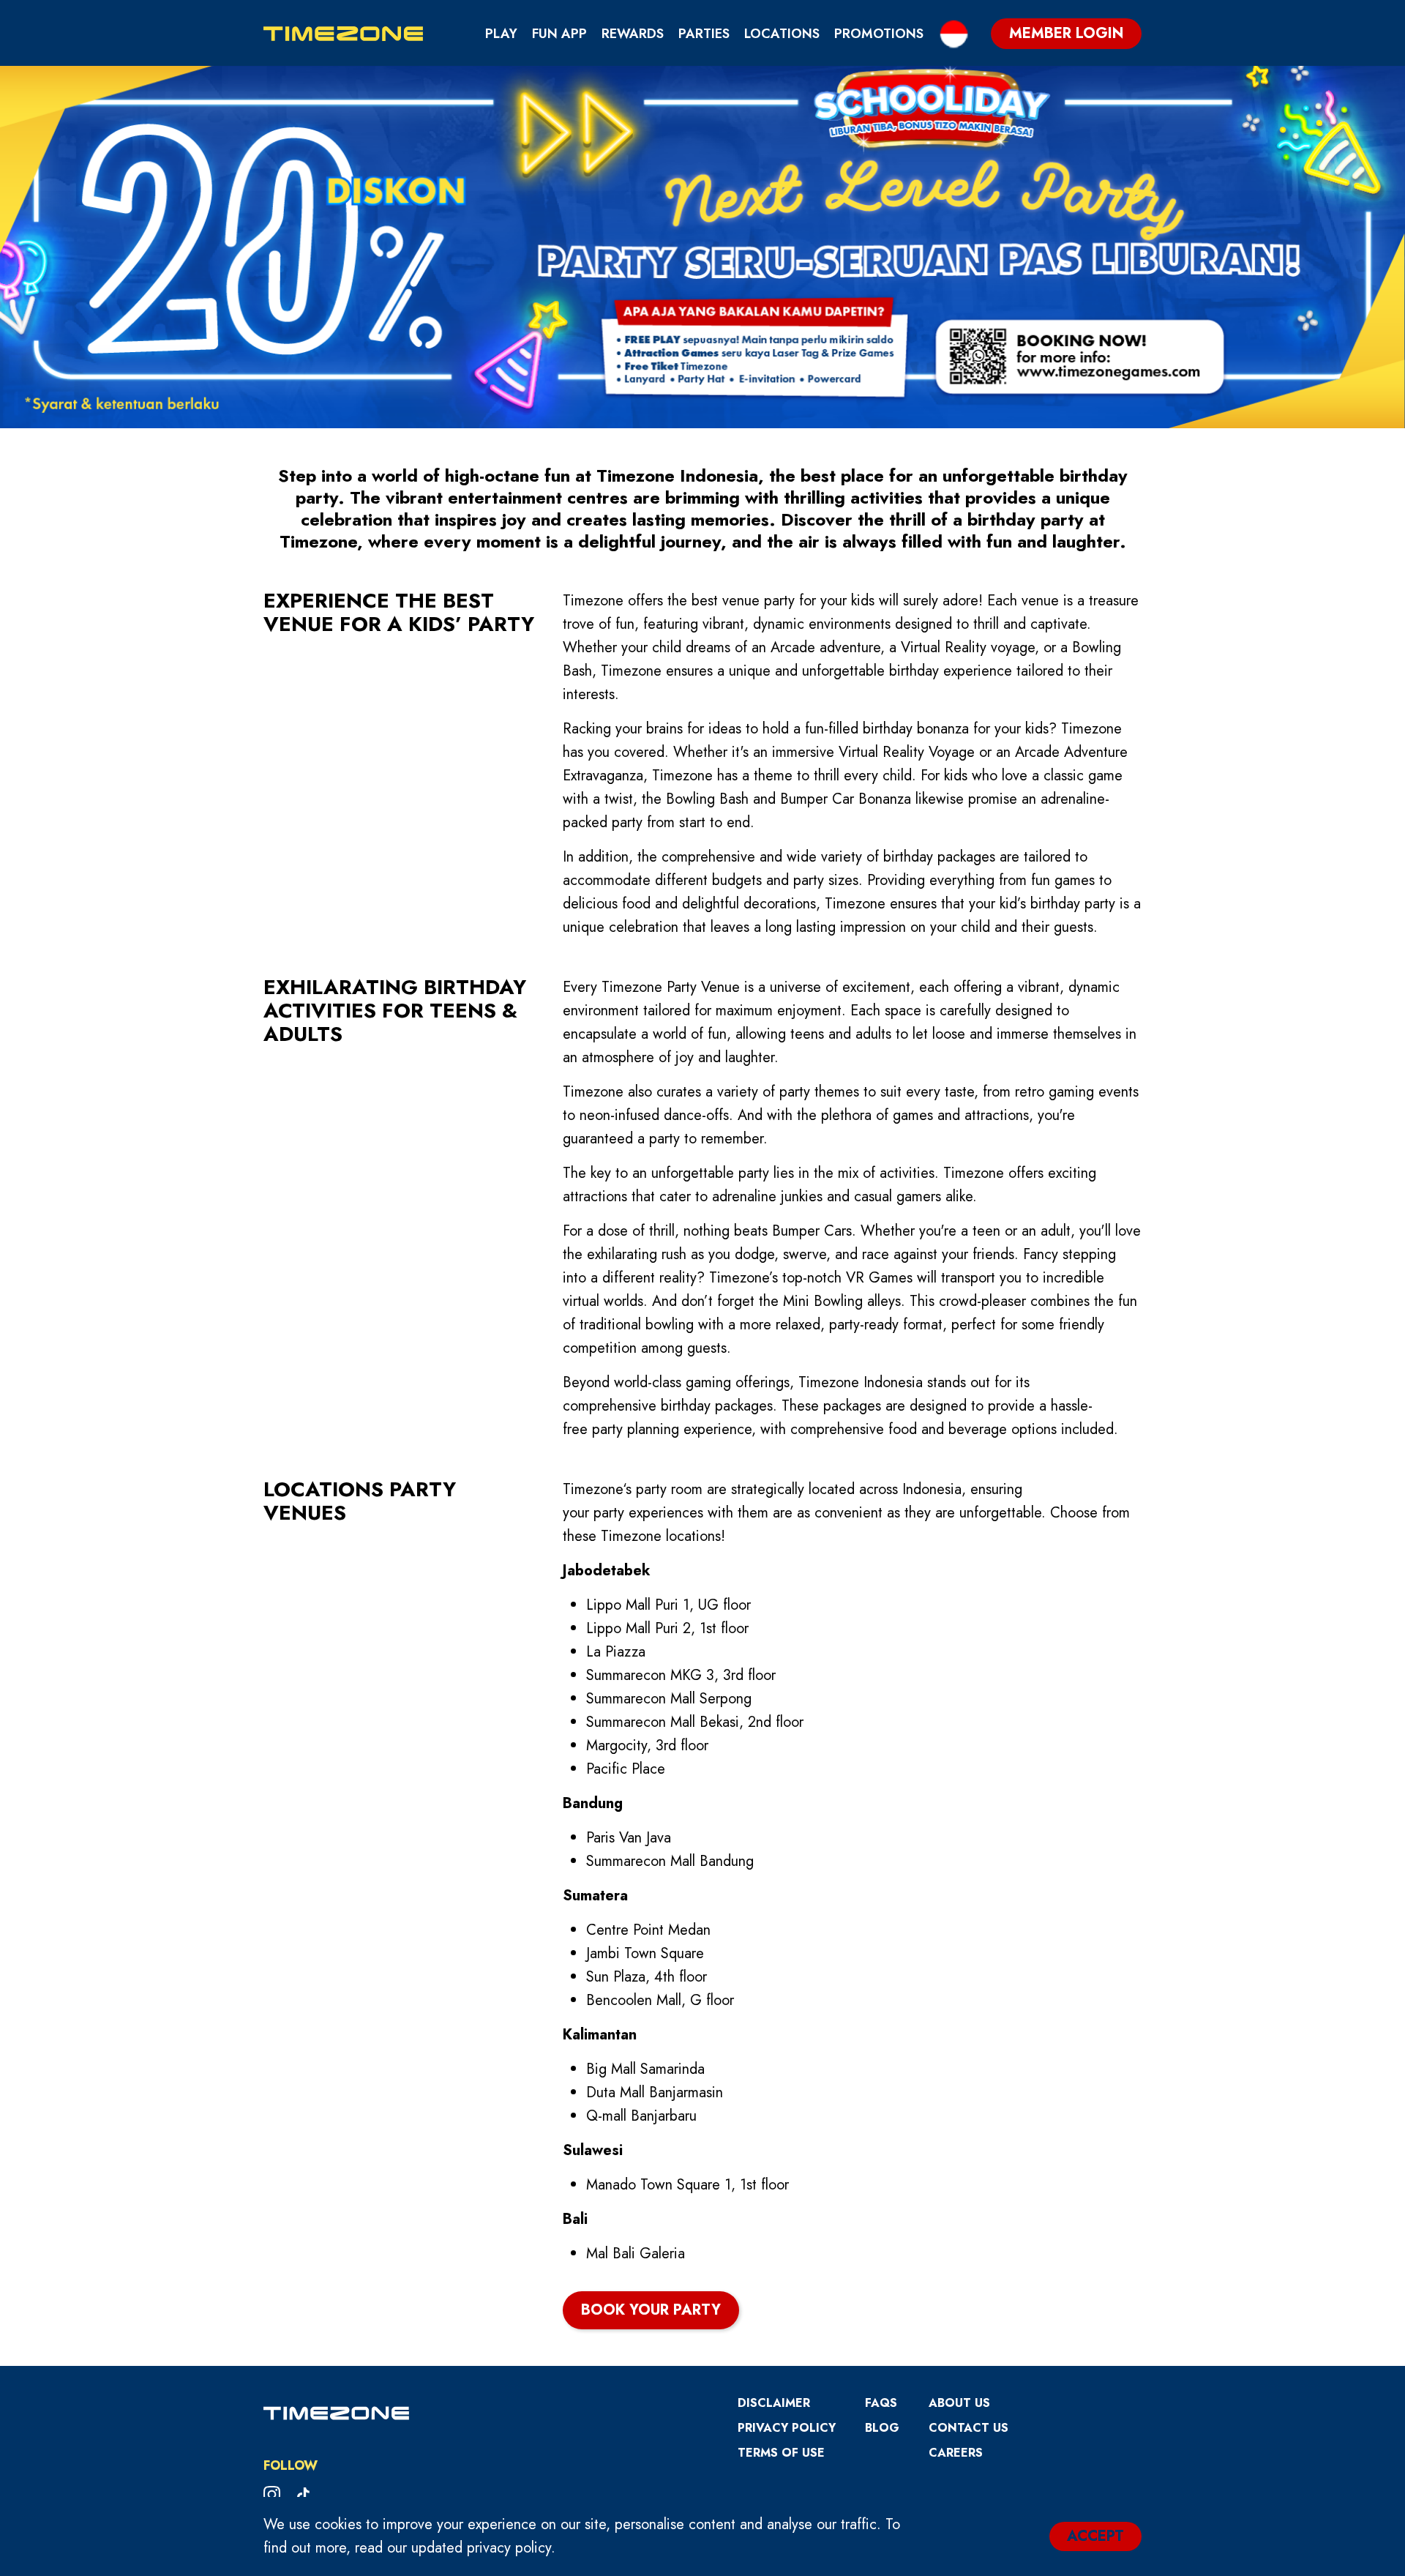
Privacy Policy (787, 2428)
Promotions (879, 34)
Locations (782, 34)
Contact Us (968, 2428)
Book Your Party (651, 2310)
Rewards (633, 34)
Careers (956, 2453)
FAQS (881, 2403)
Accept (1095, 2536)
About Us (959, 2403)
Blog (882, 2428)
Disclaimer (774, 2403)
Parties (704, 34)
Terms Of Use (781, 2453)
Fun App (559, 34)
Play (501, 34)
